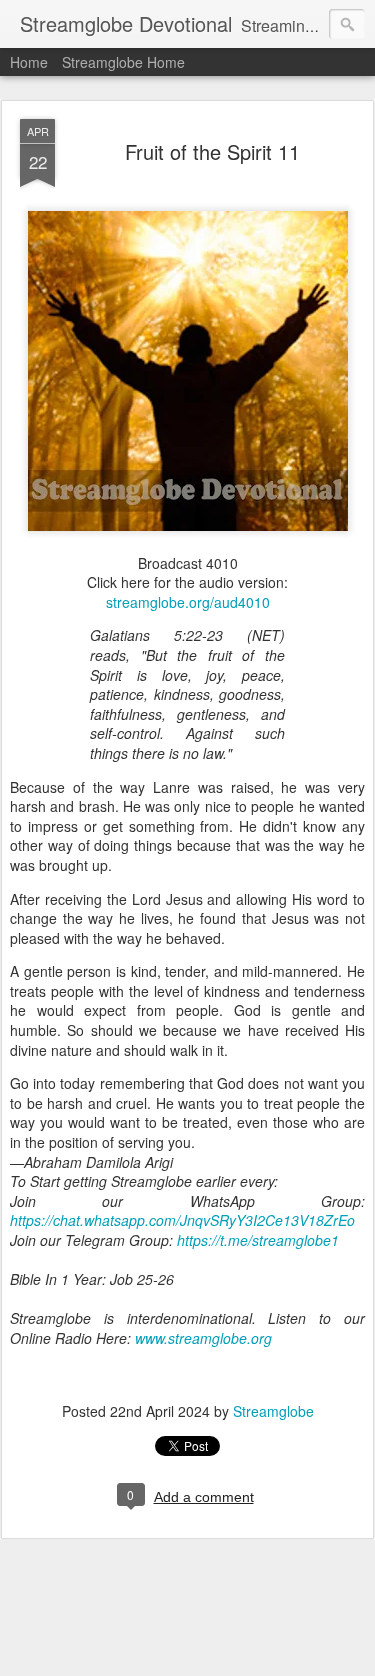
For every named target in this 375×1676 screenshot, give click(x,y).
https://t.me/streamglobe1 (258, 1240)
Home (29, 62)
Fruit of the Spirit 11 (212, 151)
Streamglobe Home (123, 62)
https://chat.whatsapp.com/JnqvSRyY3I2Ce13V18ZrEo (182, 1220)
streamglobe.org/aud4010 (188, 602)
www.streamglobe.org (203, 1338)
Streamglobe (273, 1411)
